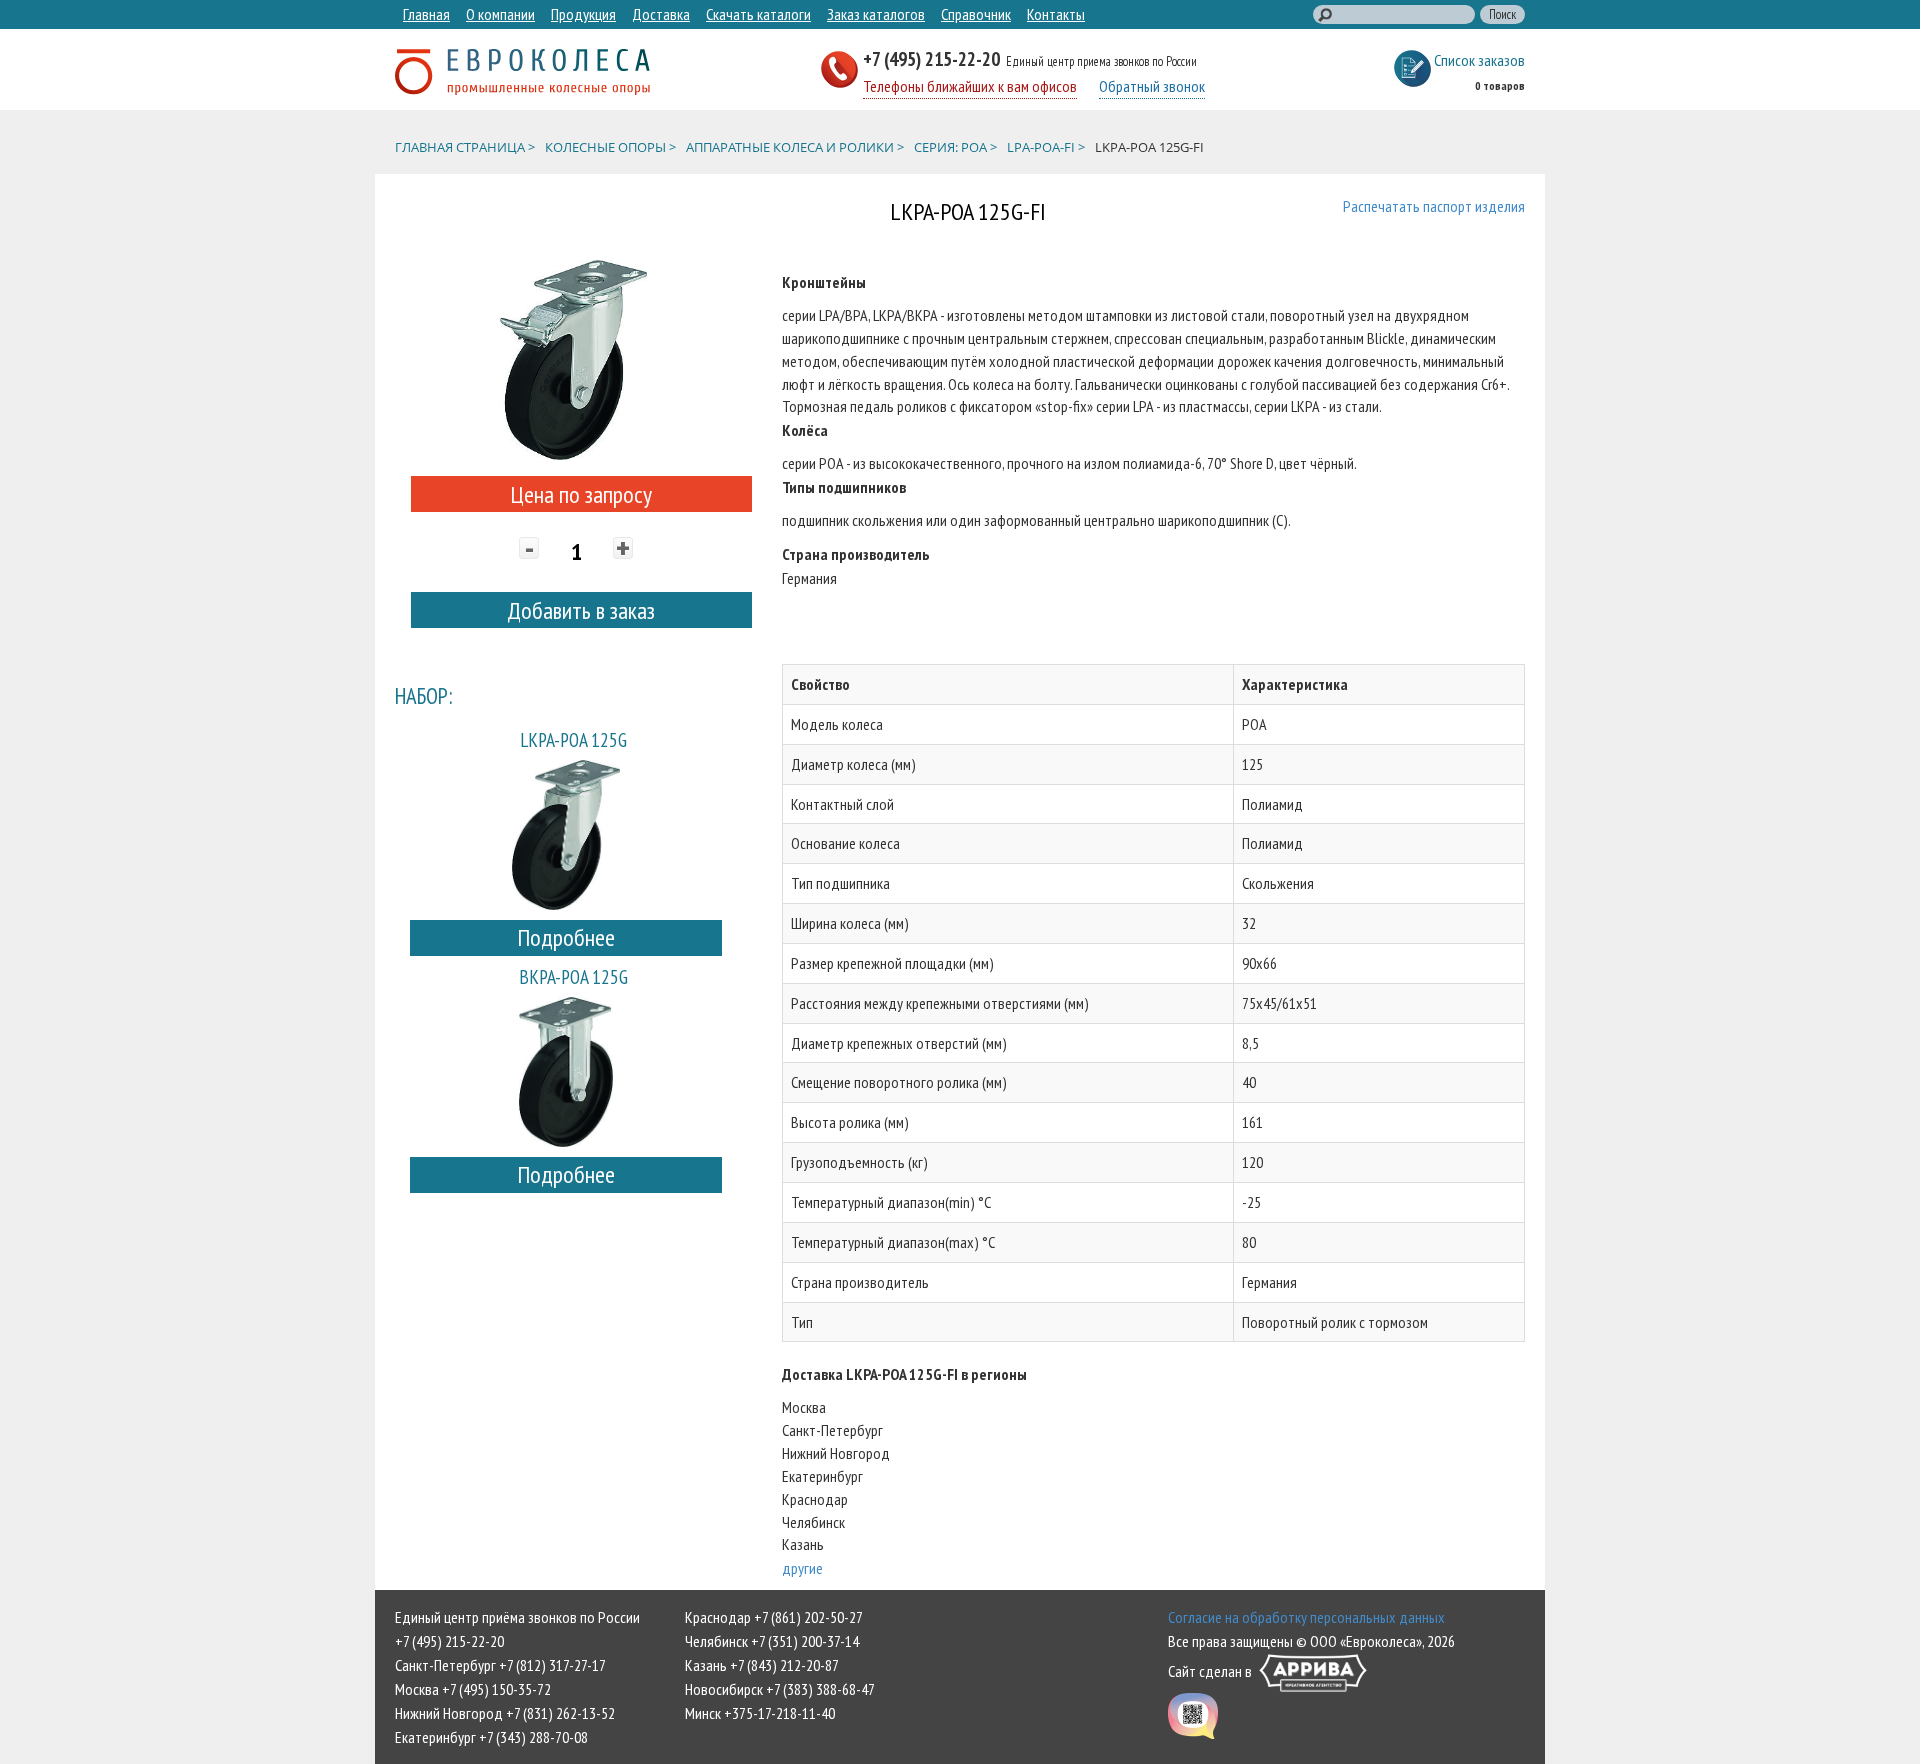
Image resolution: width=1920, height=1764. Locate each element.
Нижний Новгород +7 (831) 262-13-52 (505, 1713)
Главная (426, 14)
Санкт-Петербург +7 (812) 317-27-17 (500, 1665)
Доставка (661, 14)
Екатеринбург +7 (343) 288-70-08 (491, 1737)
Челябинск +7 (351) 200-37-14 (772, 1641)
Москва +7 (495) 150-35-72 (473, 1689)
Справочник (976, 14)
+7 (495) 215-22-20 (933, 58)
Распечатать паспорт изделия (1434, 206)
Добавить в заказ (581, 610)
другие (802, 1568)
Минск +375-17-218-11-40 (760, 1713)
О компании (500, 14)
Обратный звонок (1152, 86)
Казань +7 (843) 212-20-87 (762, 1665)
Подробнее (566, 937)
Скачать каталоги (758, 14)
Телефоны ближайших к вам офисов (970, 86)
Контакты (1056, 14)
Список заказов (1479, 60)
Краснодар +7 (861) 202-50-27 (774, 1617)
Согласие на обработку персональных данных (1306, 1617)
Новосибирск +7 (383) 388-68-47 (780, 1689)
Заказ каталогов (876, 14)
